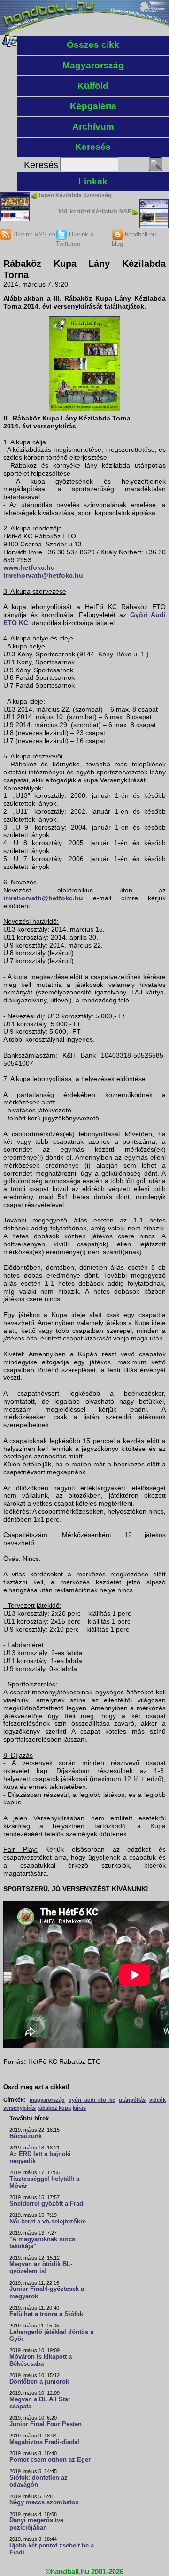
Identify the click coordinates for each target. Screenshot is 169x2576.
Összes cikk (93, 45)
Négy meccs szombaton (44, 2502)
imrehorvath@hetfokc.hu (43, 575)
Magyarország (93, 65)
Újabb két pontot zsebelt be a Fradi (52, 2549)
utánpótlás (132, 2100)
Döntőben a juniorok (39, 2382)
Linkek (93, 181)
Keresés (93, 147)
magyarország (47, 2100)
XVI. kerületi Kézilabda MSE (95, 212)
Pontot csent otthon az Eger (50, 2460)
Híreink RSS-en (33, 234)
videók (157, 2100)
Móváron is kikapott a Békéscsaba (41, 2360)
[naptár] (11, 45)
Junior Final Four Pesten (46, 2424)
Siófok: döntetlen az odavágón (38, 2481)
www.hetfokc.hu (29, 567)
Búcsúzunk (26, 2136)
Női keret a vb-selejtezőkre (48, 2222)
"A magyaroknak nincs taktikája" (42, 2243)
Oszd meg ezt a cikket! (36, 2087)
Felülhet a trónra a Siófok (46, 2314)
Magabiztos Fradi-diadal (44, 2442)
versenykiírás (19, 2108)
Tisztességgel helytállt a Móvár (44, 2182)
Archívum (93, 127)
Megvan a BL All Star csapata (40, 2403)
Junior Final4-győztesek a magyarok (47, 2293)
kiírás (79, 2108)
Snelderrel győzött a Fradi (47, 2204)
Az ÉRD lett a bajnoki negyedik (40, 2158)
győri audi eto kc (92, 2100)
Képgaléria (93, 106)
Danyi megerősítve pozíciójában (36, 2524)
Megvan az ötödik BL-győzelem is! (41, 2268)
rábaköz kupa (54, 2108)
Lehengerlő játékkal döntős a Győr (51, 2336)
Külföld (93, 86)
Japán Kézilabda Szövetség (74, 195)
